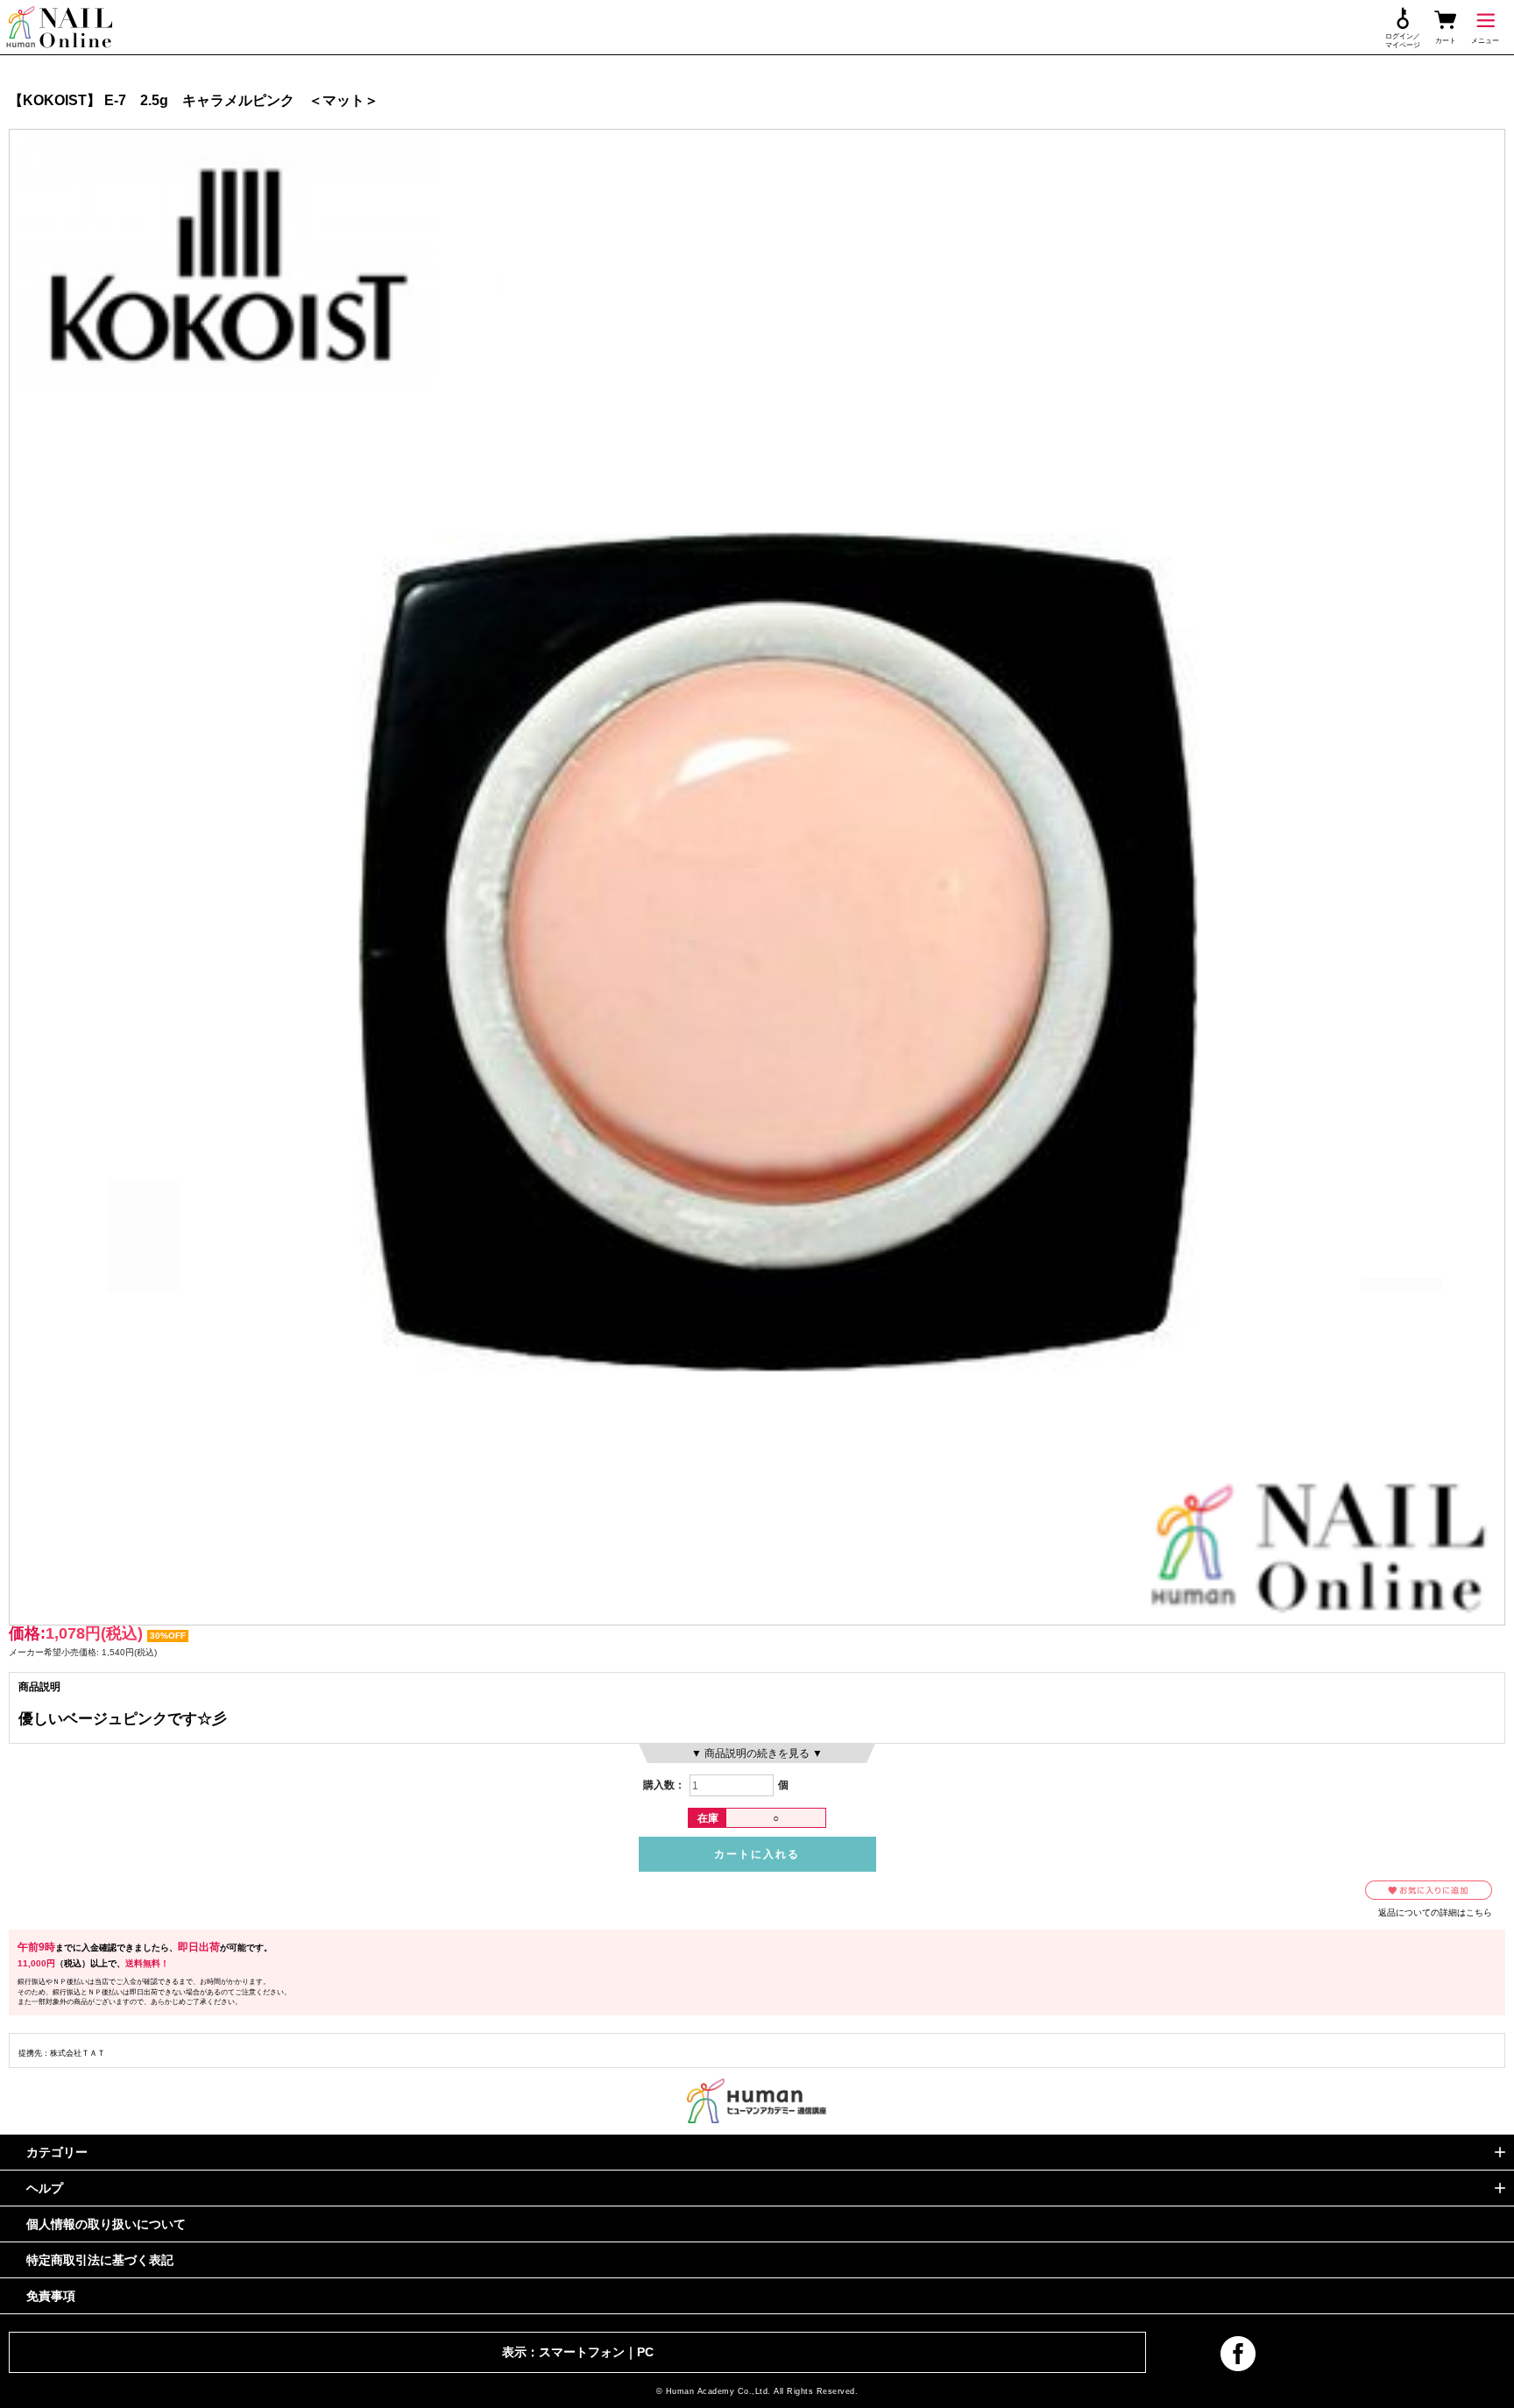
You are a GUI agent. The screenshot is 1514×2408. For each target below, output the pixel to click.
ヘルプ (45, 2188)
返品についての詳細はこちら (1435, 1912)
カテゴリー (57, 2152)
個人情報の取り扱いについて (106, 2224)
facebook (1238, 2354)
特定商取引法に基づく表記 (100, 2260)
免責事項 (51, 2296)
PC (645, 2352)
